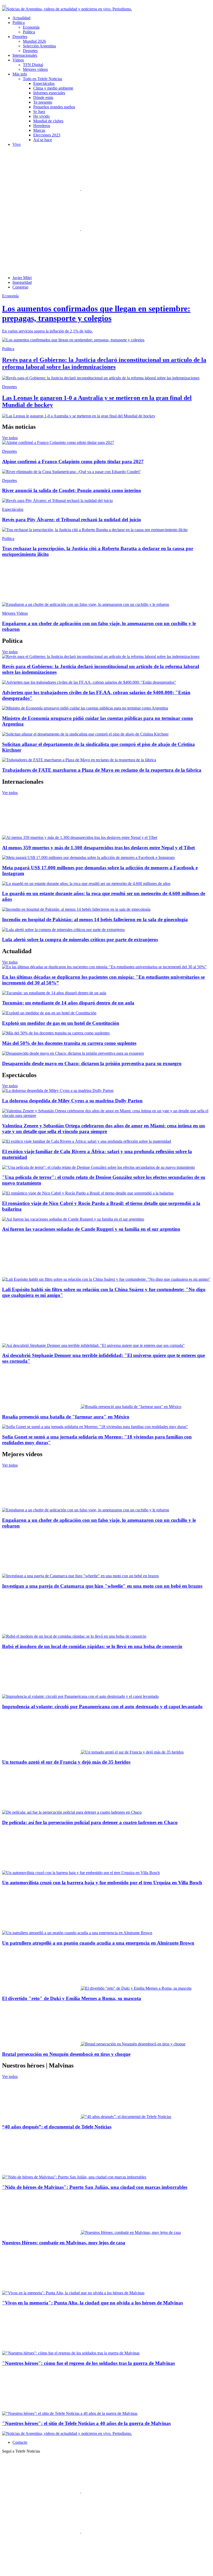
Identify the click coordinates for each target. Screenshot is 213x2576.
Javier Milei (22, 278)
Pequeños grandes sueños (54, 107)
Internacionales (25, 55)
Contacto (20, 2442)
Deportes (30, 51)
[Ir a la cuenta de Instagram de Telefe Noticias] (120, 229)
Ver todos (10, 438)
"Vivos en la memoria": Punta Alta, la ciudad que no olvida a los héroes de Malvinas (92, 2303)
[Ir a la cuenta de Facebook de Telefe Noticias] (42, 189)
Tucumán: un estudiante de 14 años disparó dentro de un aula (68, 1003)
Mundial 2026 (34, 41)
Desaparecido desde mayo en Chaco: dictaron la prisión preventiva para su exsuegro (92, 1063)
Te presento (43, 102)
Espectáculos (44, 83)
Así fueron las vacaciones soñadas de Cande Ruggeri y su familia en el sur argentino (91, 1229)
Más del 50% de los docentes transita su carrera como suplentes (69, 1043)
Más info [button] (20, 74)
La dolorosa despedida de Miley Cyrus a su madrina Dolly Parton (72, 1101)
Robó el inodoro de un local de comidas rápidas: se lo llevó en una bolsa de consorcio (92, 1646)
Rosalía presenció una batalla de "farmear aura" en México (66, 1417)
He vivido (41, 116)
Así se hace (43, 140)
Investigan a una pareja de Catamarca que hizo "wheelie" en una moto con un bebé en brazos (102, 1586)
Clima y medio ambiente (53, 88)
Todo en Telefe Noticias (42, 79)
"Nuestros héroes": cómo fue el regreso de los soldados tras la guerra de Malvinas (88, 2363)
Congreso (20, 287)
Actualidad (21, 18)
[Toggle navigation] (4, 6)
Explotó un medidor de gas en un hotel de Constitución (61, 1023)
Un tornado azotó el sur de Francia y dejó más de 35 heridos (66, 1762)
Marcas (39, 130)
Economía (31, 27)
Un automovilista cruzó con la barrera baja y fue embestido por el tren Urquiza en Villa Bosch (102, 1883)
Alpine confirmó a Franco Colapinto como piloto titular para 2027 (73, 461)
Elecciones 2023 (47, 135)
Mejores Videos (15, 613)
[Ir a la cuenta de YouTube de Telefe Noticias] (42, 229)
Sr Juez (39, 112)
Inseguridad (22, 282)
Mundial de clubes (48, 121)
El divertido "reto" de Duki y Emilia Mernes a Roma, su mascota (72, 1998)
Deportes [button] (20, 37)
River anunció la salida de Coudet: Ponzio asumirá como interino (72, 490)
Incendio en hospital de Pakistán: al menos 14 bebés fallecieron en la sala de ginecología (95, 919)
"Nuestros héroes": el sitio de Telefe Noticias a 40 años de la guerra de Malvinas (86, 2423)
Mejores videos (35, 69)
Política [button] (19, 23)
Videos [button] (18, 60)
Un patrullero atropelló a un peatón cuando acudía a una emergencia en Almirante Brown (98, 1943)
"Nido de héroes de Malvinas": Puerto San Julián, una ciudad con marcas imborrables (95, 2187)
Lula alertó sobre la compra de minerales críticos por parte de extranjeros (80, 940)
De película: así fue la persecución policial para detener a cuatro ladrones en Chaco (90, 1822)
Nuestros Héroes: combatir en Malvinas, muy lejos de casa (64, 2243)
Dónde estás (43, 98)
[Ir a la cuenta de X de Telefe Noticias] (120, 189)
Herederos (42, 126)
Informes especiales (49, 93)
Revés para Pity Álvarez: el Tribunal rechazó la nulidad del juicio (72, 520)
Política (29, 32)
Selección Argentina (39, 46)
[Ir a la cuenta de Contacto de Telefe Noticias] (41, 269)
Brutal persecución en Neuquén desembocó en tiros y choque (66, 2054)
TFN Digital (33, 65)
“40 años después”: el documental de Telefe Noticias (57, 2127)
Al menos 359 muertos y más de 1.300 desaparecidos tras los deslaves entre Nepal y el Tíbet (98, 848)
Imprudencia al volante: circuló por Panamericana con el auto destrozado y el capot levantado (102, 1707)
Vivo (16, 144)
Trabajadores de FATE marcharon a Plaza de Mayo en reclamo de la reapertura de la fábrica (102, 770)
